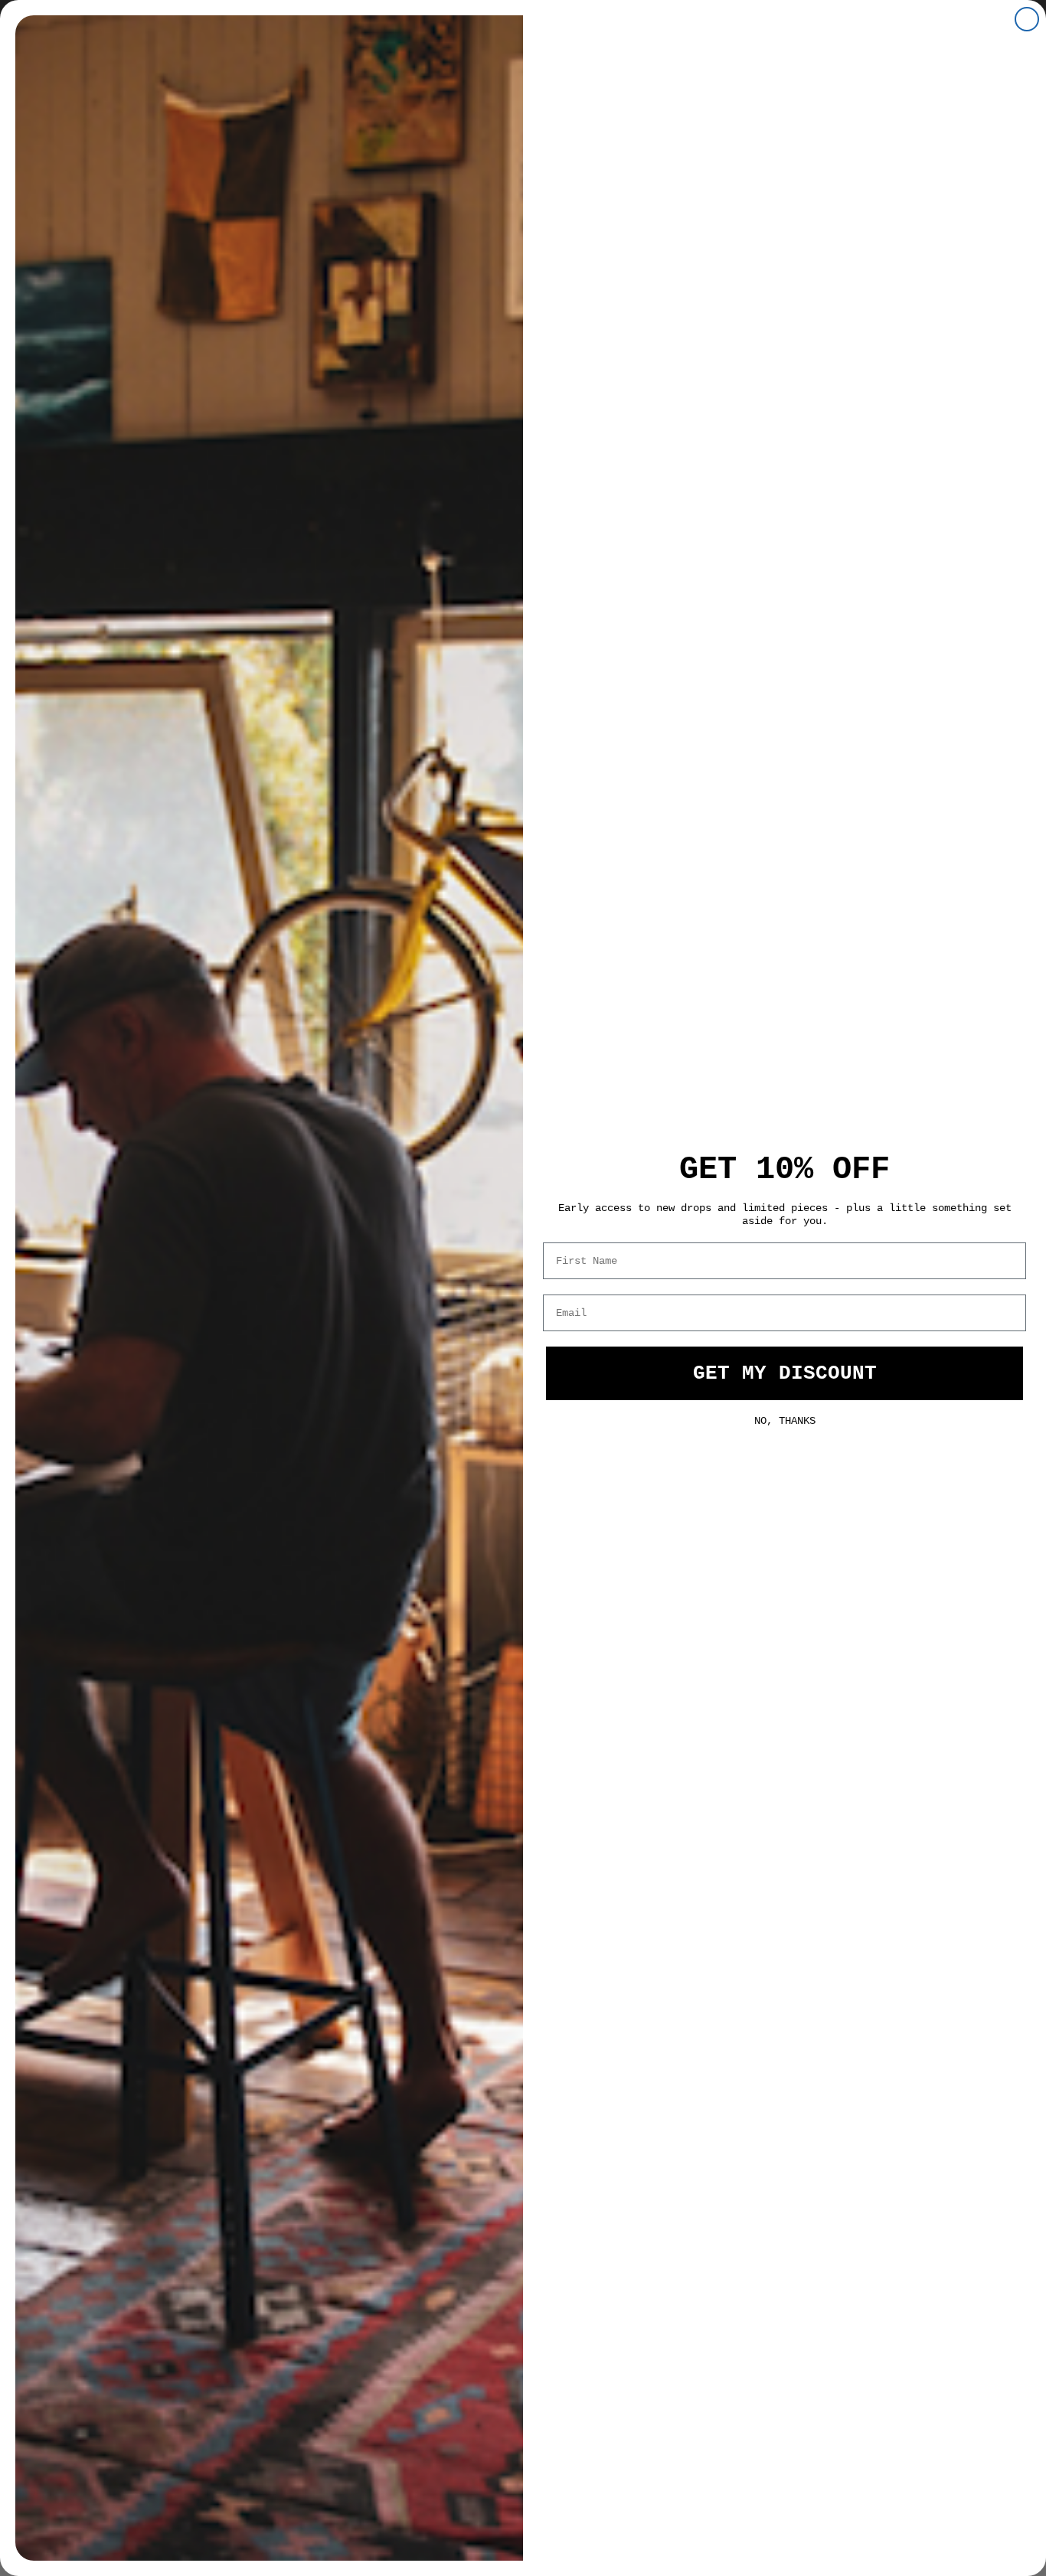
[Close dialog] (1027, 19)
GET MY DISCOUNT (785, 1373)
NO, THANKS (785, 1419)
